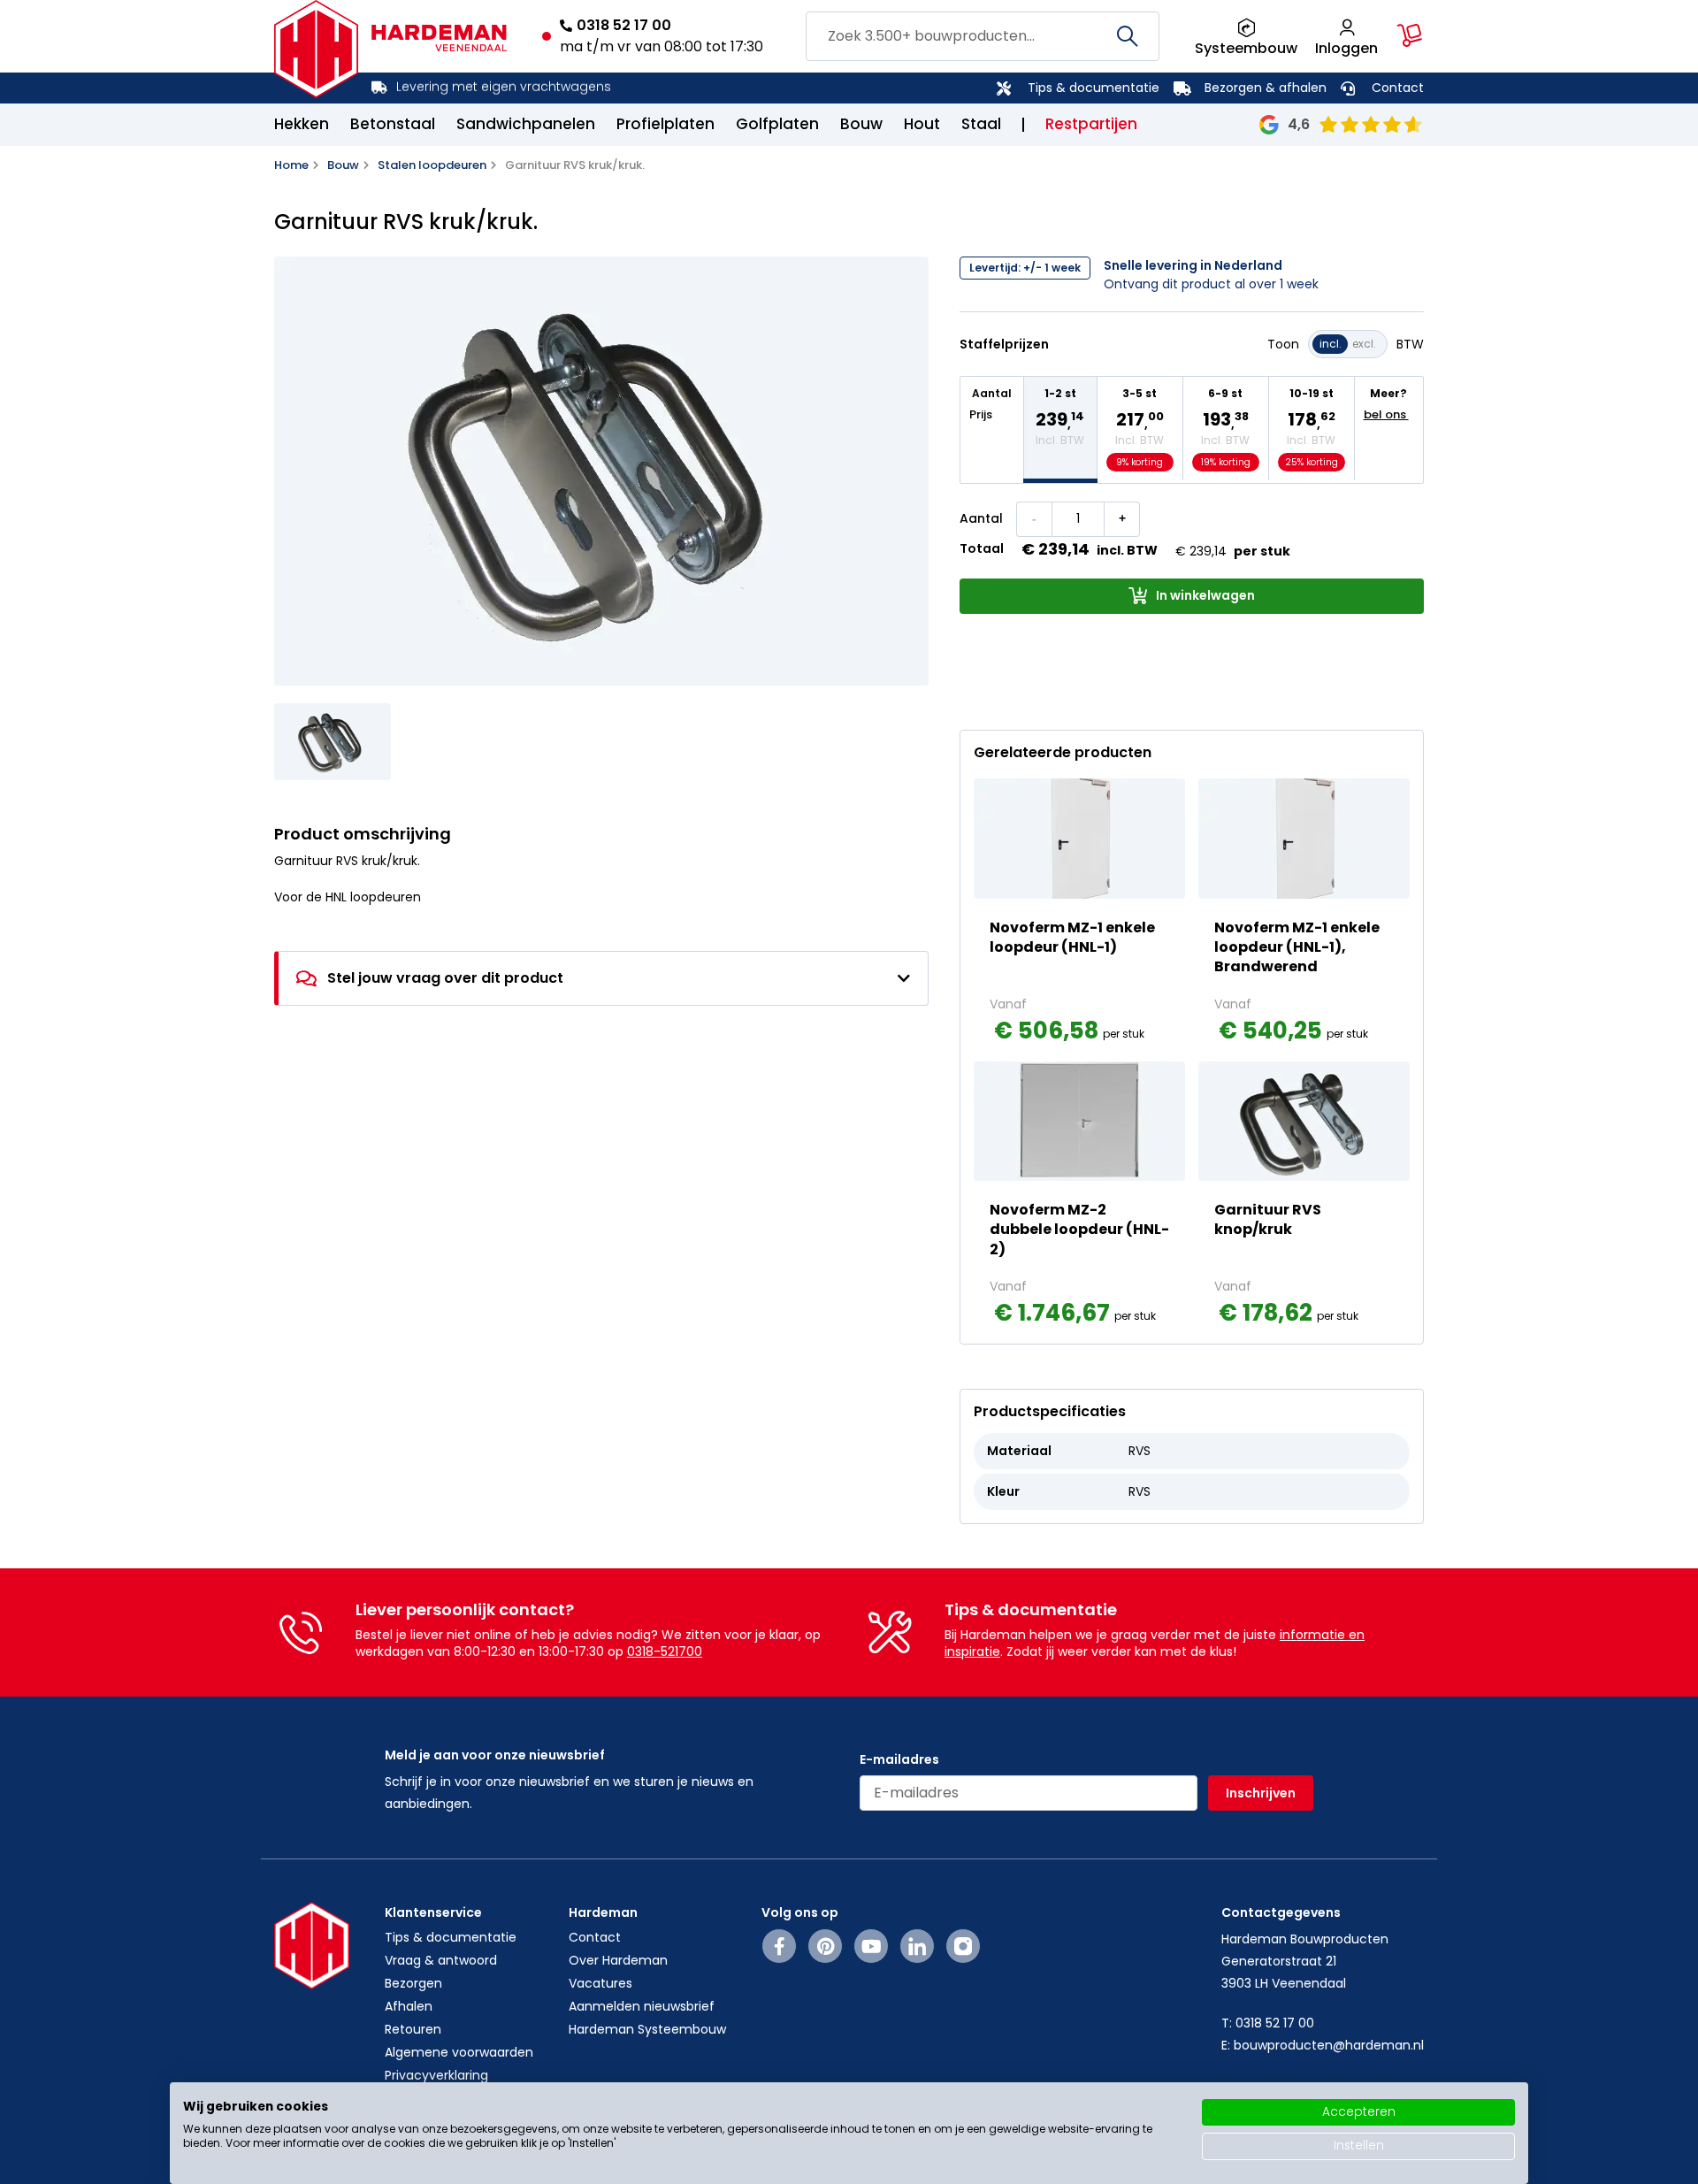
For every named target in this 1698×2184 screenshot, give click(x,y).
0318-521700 (665, 1651)
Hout (922, 124)
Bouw (861, 124)
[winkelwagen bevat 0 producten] (1410, 35)
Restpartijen (1091, 124)
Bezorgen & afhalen (1266, 88)
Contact (1398, 88)
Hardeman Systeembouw (647, 2029)
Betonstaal (393, 124)
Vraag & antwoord (441, 1960)
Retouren (413, 2029)
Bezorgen (413, 1983)
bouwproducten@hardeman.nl (1329, 2045)
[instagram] (963, 1946)
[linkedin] (917, 1946)
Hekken (302, 124)
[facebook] (780, 1946)
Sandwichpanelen (526, 124)
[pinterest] (826, 1946)
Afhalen (409, 2006)
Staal (981, 124)
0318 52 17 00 (624, 25)
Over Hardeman (618, 1960)
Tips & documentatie (1094, 88)
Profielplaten (665, 124)
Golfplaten (777, 124)
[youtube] (872, 1946)
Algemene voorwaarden (459, 2052)
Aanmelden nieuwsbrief (642, 2006)
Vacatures (600, 1983)
